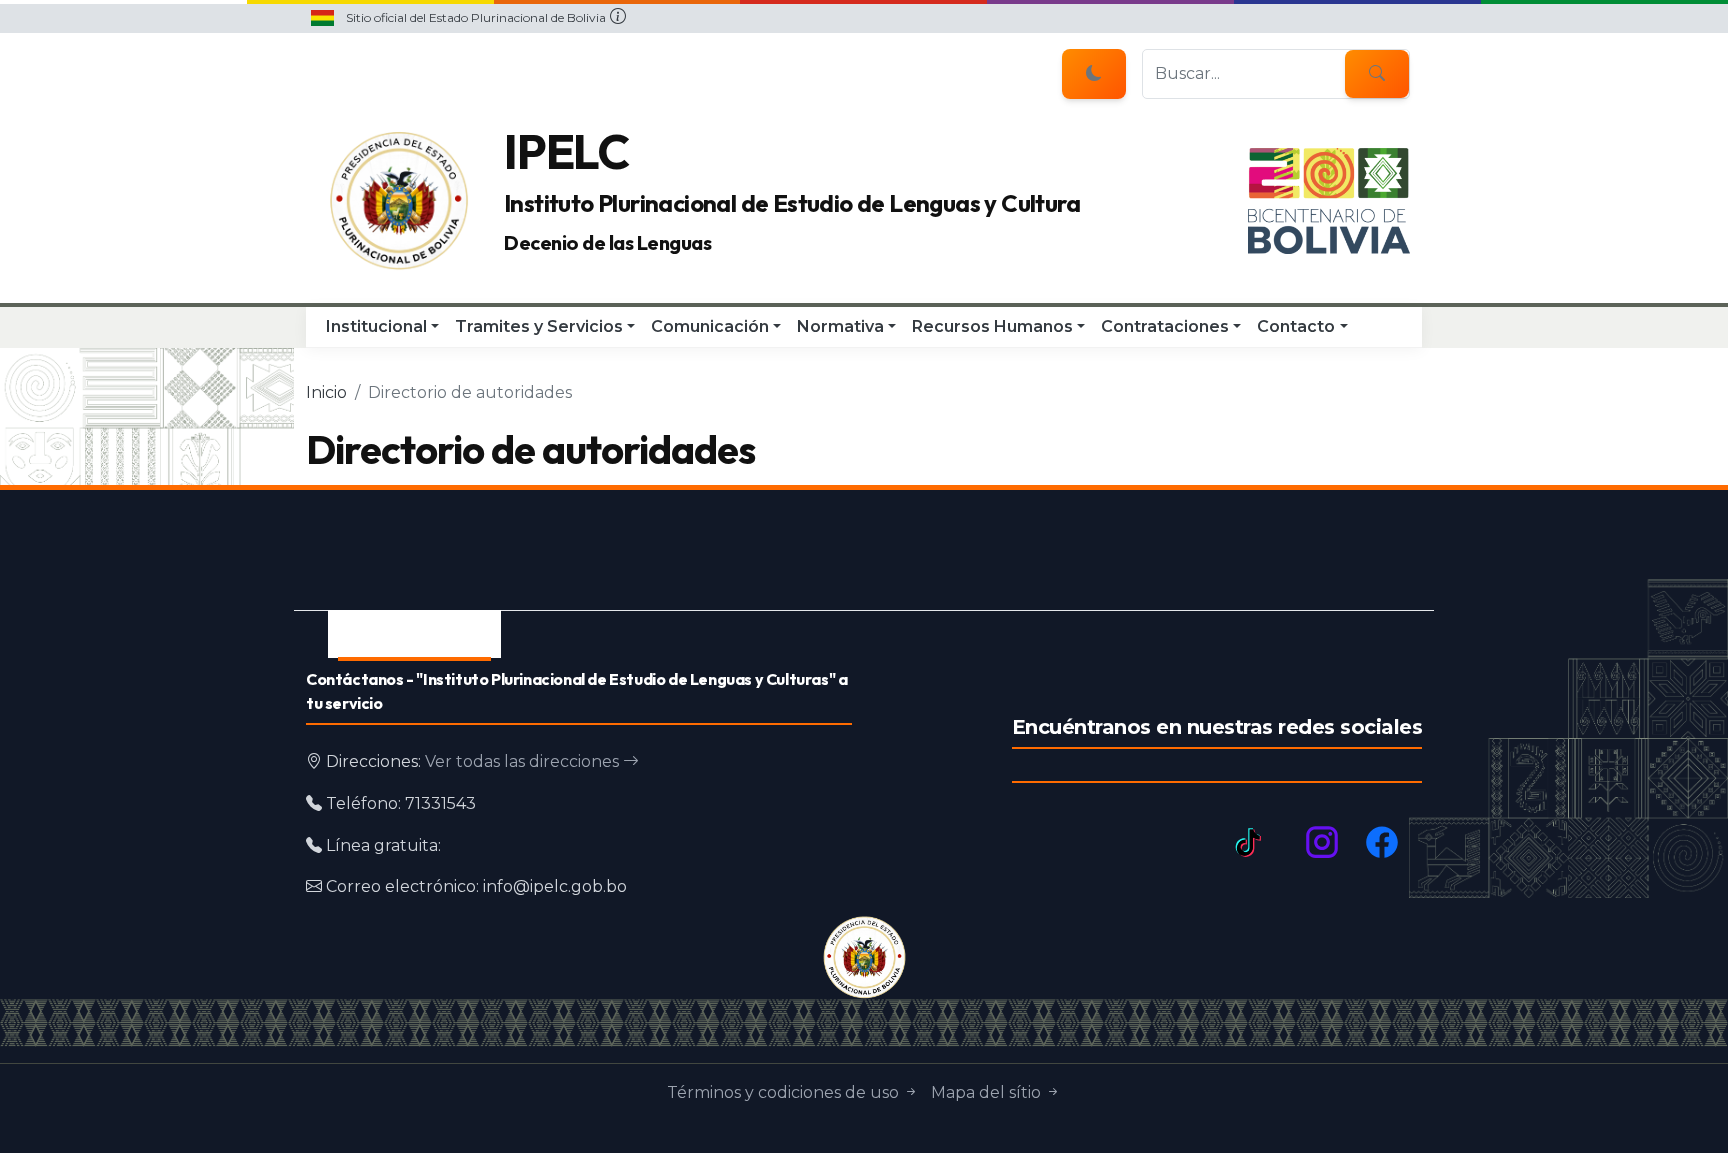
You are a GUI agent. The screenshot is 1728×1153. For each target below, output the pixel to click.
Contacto (1296, 326)
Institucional (376, 326)
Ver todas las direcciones (524, 761)
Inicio (326, 392)
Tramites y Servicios (539, 326)
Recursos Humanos (992, 326)
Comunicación (710, 326)
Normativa (840, 326)
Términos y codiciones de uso (785, 1092)
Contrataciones (1165, 326)
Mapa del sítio (988, 1092)
